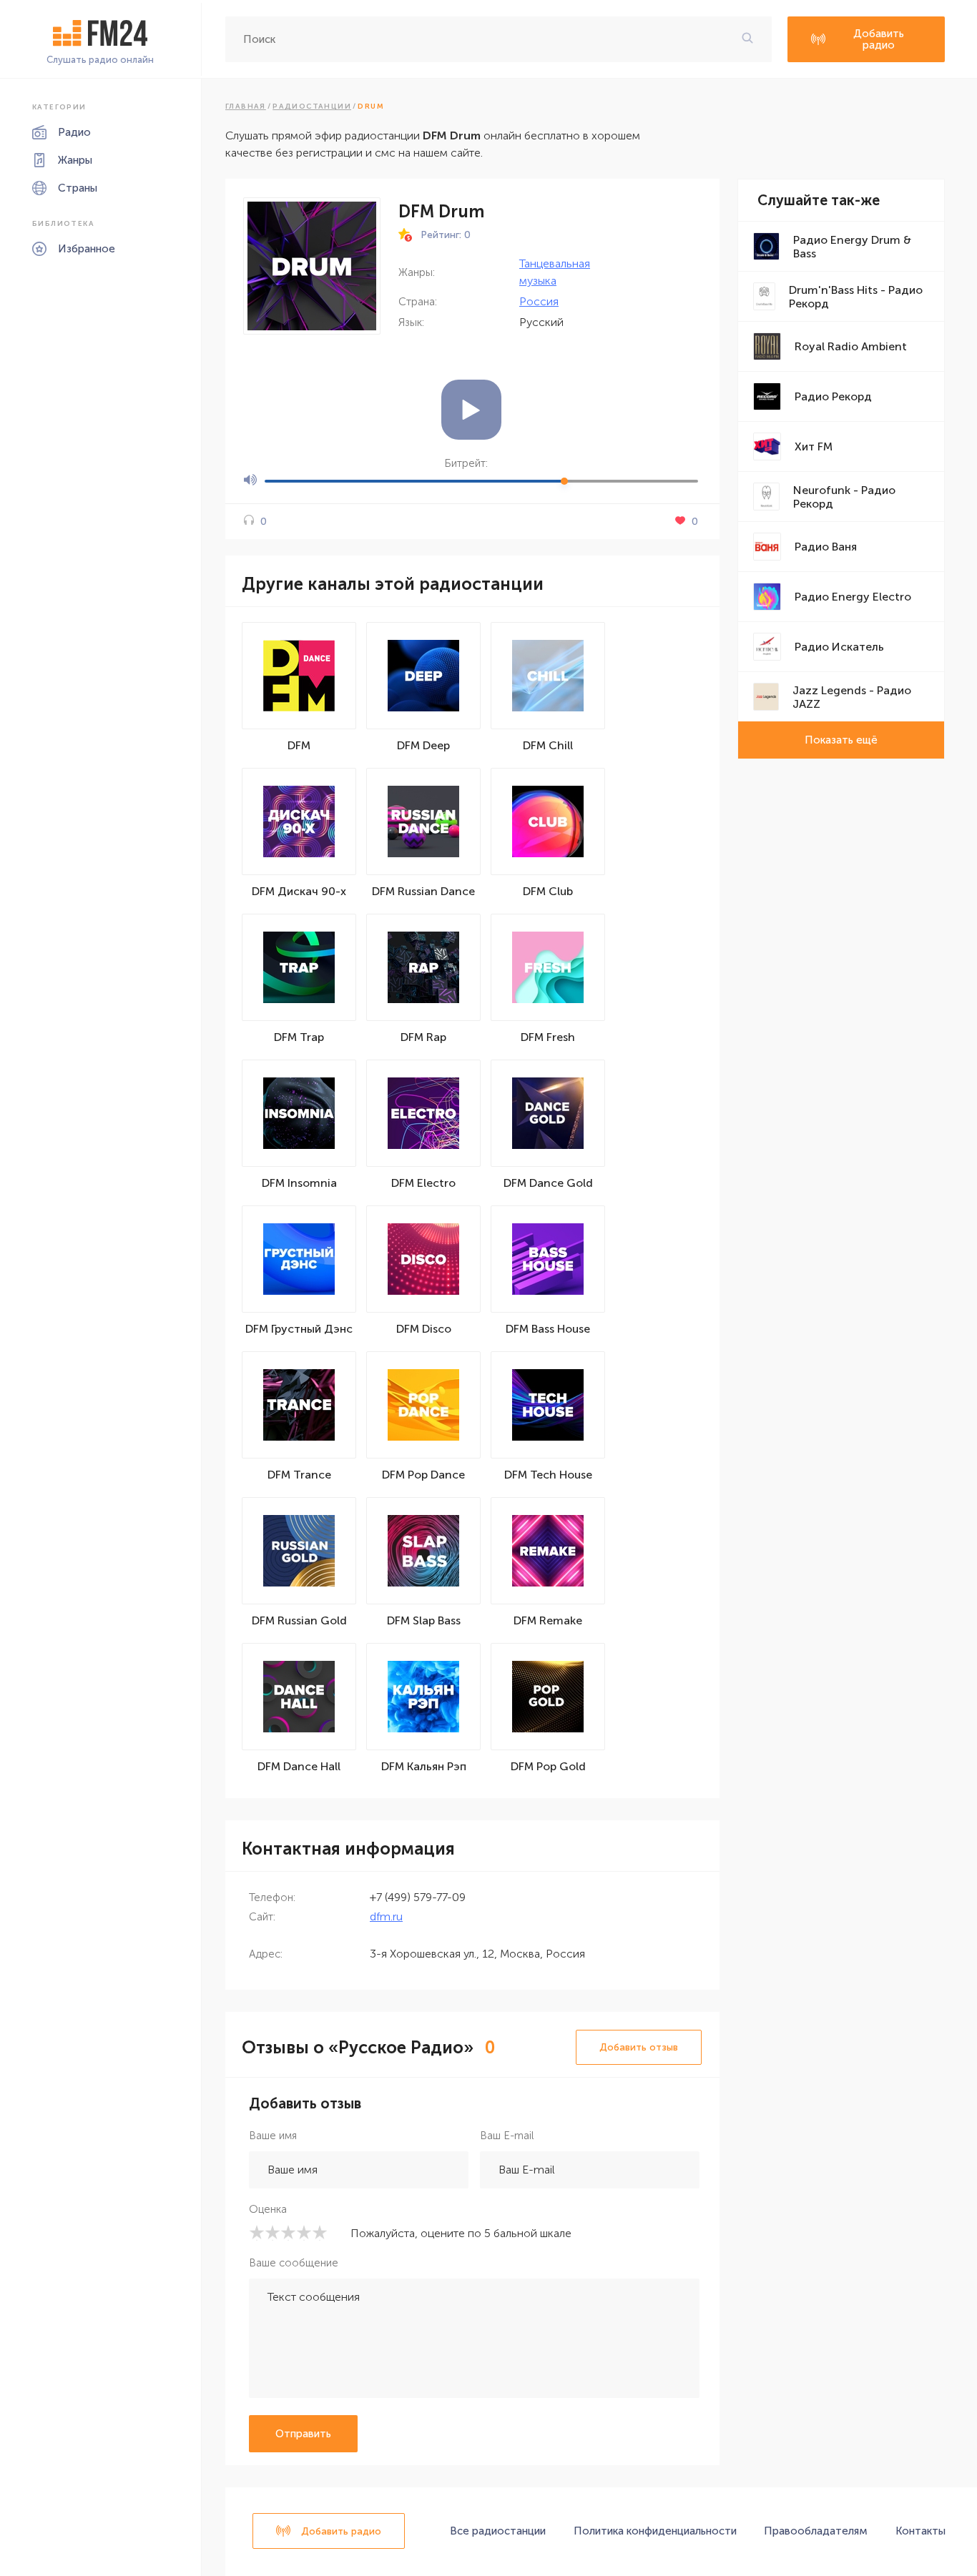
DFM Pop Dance (423, 1475)
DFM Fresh (548, 1037)
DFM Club (548, 891)
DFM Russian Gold (299, 1620)
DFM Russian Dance (423, 891)
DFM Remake (548, 1620)
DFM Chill (548, 745)
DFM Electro (423, 1183)
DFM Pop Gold (548, 1766)
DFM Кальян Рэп (424, 1766)
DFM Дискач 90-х (299, 891)
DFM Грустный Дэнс (299, 1329)
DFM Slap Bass (424, 1620)
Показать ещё (841, 740)
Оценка (268, 2209)
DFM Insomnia (299, 1183)
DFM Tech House (548, 1475)
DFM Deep (423, 745)
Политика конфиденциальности (655, 2531)
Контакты (920, 2531)
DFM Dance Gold (548, 1183)
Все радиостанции (498, 2531)
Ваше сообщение (294, 2263)
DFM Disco (424, 1329)
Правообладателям (816, 2531)
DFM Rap (423, 1037)
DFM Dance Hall (299, 1766)
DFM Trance (299, 1475)
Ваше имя (273, 2136)
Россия (539, 301)
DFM (299, 745)
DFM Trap (299, 1037)
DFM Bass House (548, 1329)
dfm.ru (386, 1916)
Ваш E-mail (507, 2136)
